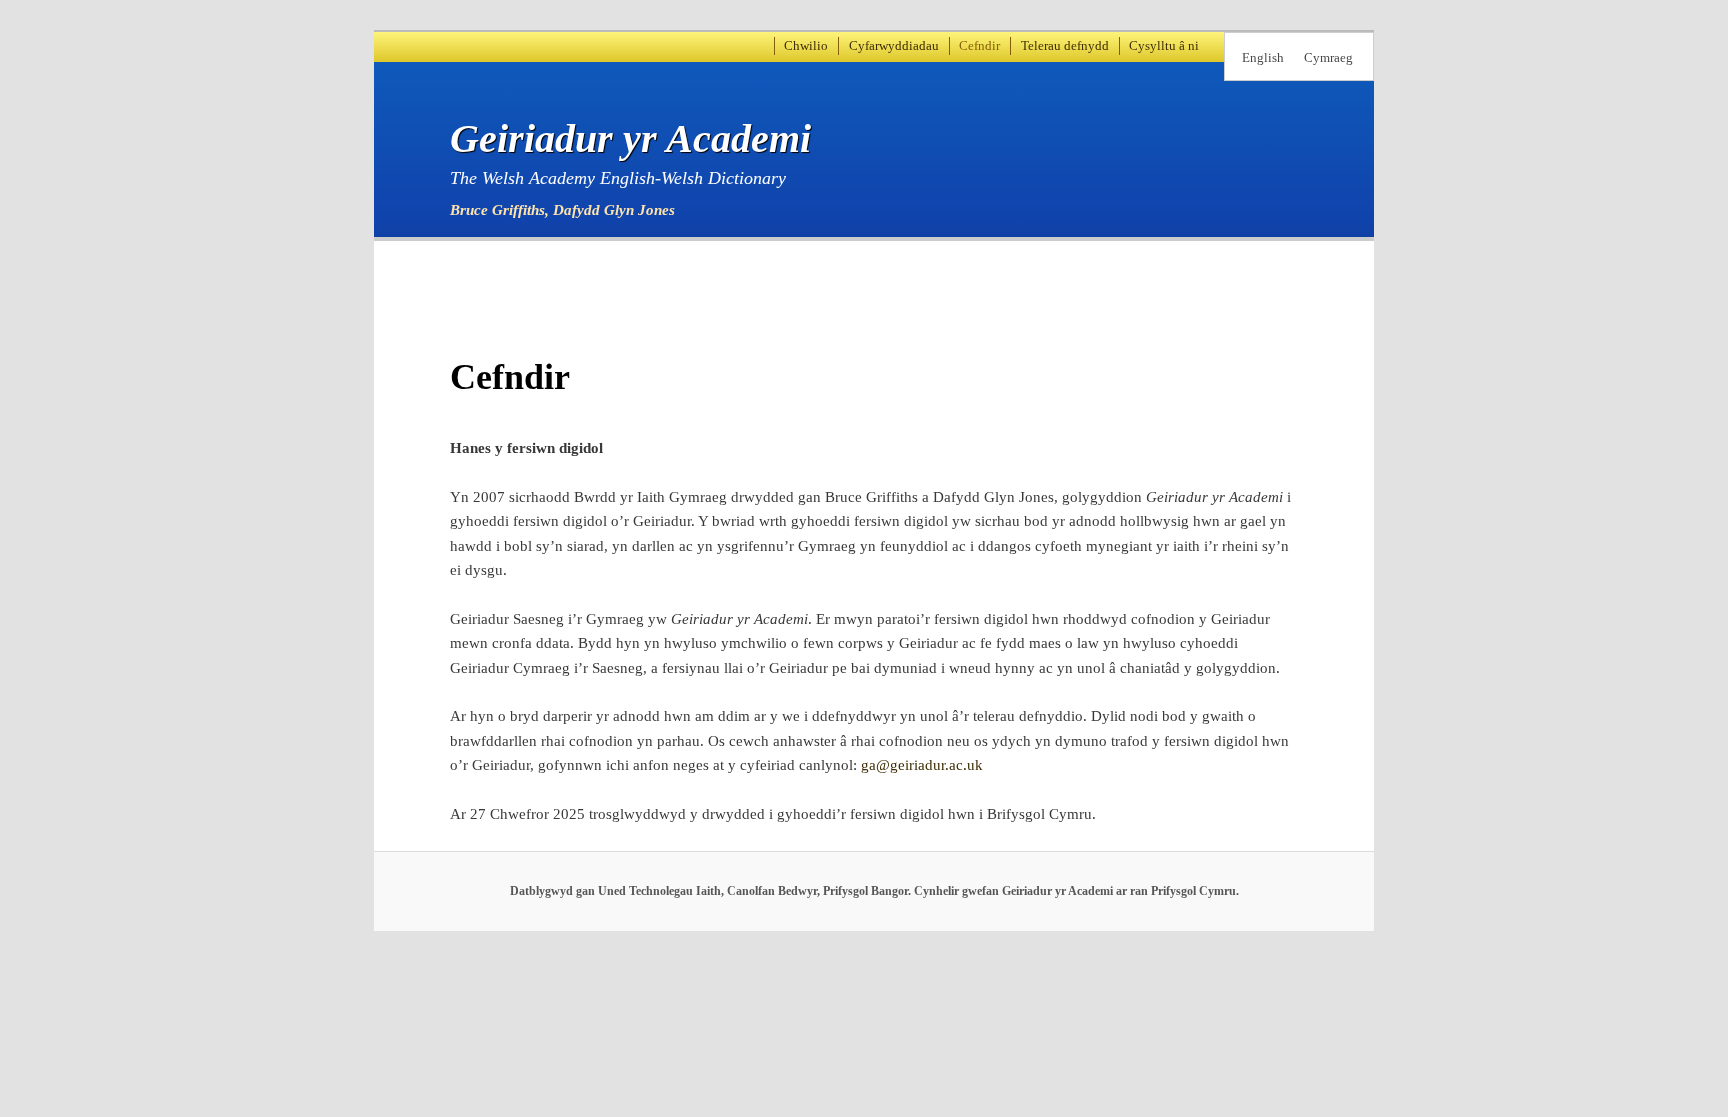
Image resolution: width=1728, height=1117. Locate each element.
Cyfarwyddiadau (894, 45)
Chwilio (806, 45)
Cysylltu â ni (1164, 45)
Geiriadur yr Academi (630, 138)
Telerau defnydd (1065, 45)
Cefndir (979, 45)
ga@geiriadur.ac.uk (922, 765)
